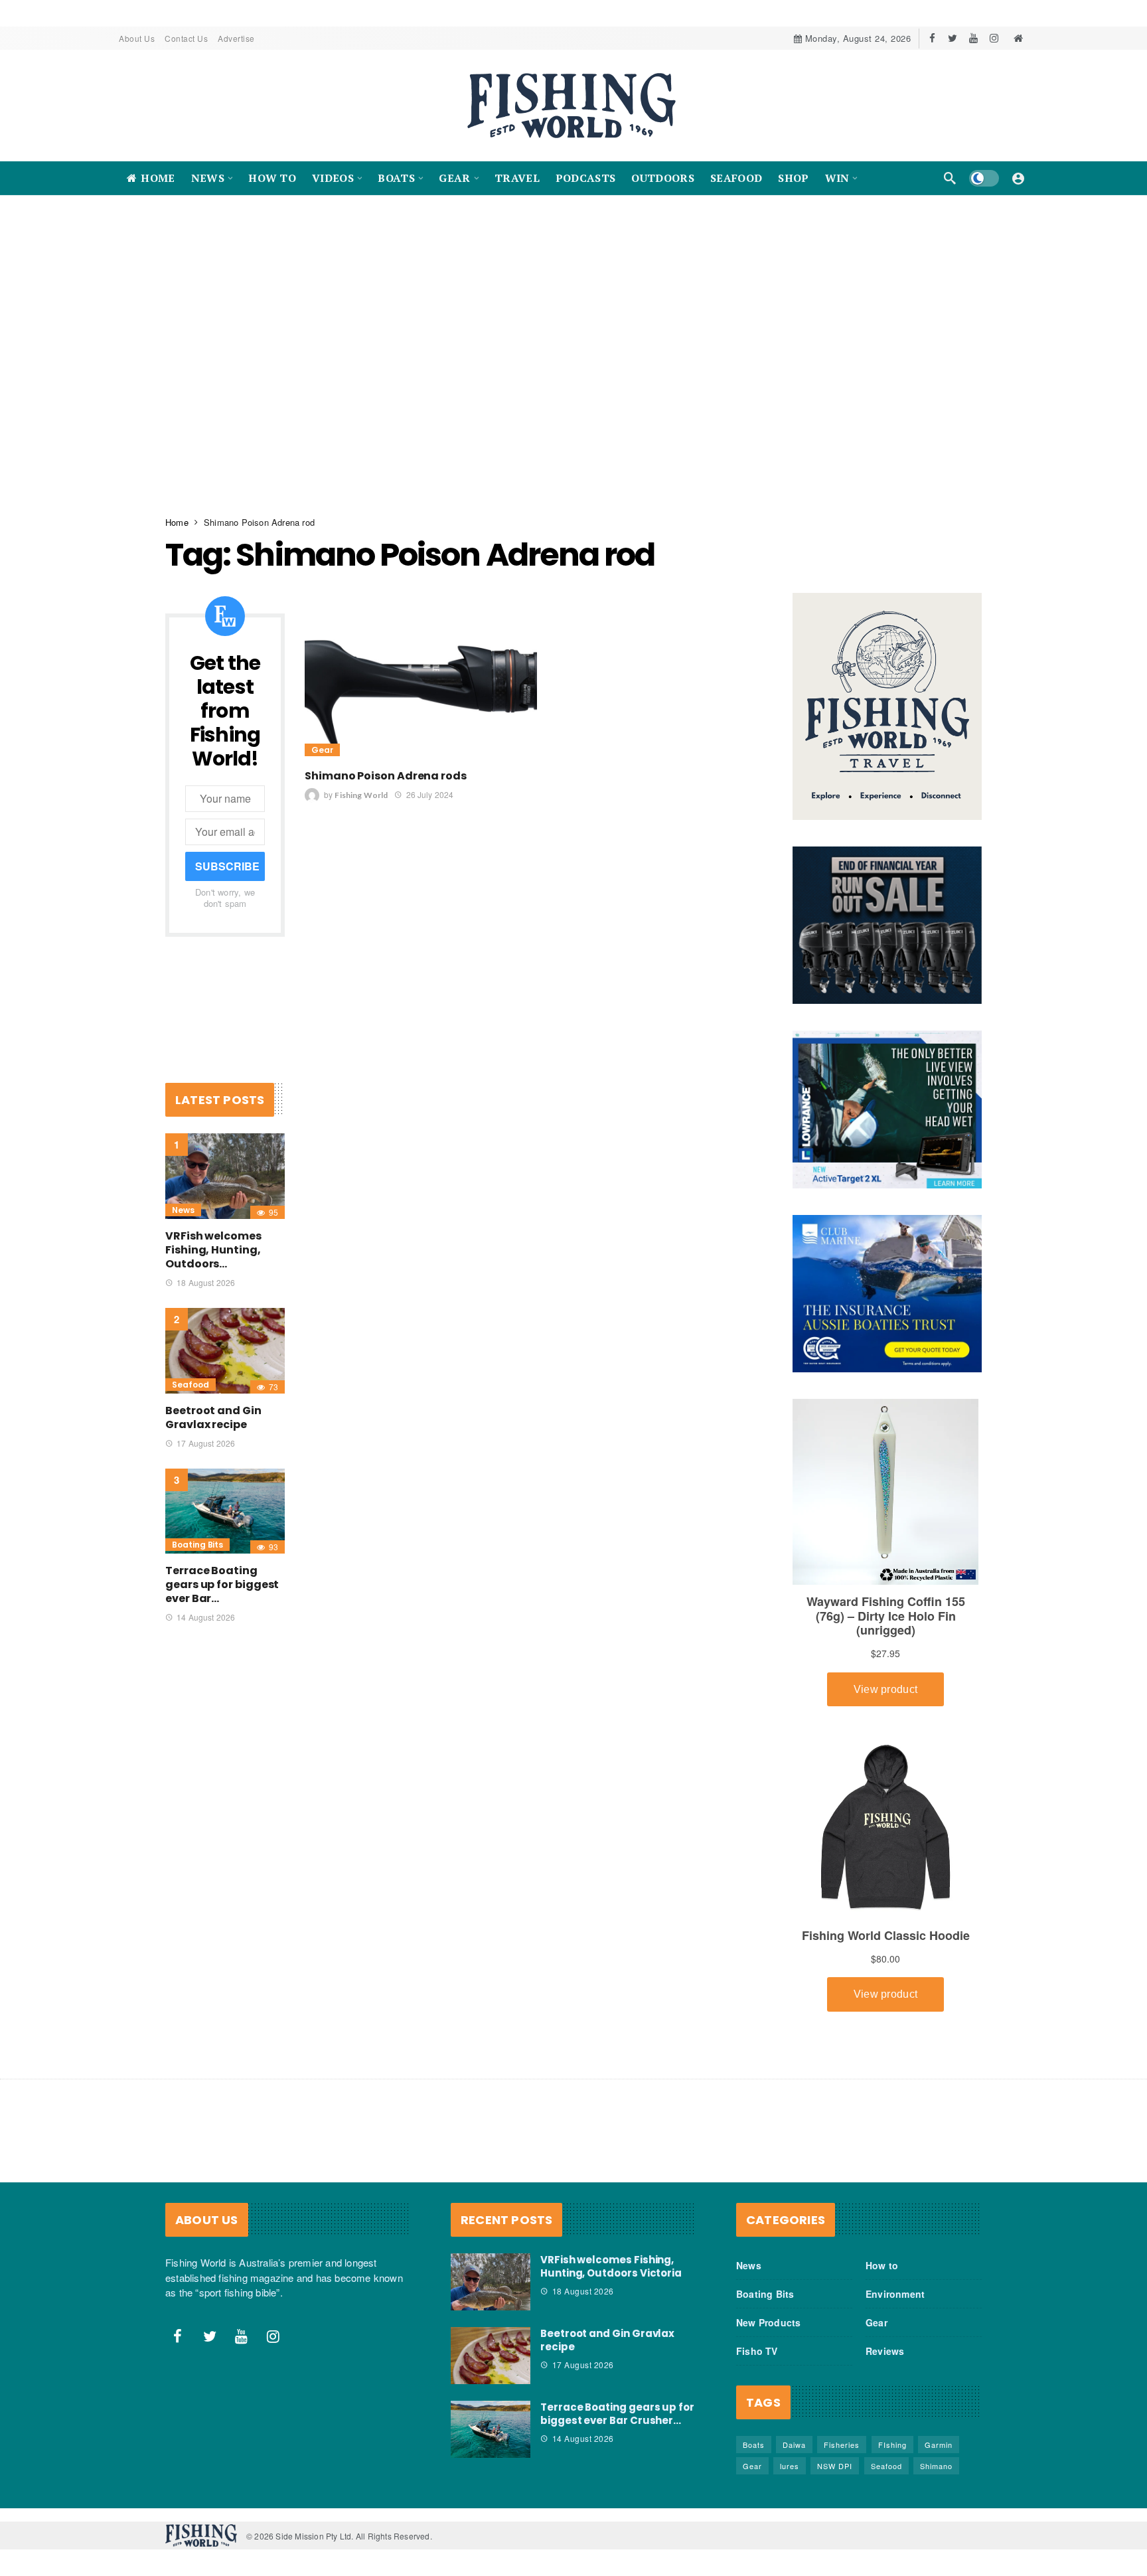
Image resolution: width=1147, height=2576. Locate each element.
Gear (322, 750)
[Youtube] (973, 38)
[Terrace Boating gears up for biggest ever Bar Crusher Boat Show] (225, 1511)
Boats (754, 2445)
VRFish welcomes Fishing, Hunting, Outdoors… (213, 1250)
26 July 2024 (430, 794)
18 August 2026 (206, 1282)
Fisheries (842, 2445)
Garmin (939, 2445)
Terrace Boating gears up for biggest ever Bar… (222, 1584)
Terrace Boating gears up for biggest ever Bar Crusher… (617, 2414)
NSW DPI (835, 2466)
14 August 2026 (206, 1617)
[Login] (1018, 178)
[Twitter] (953, 38)
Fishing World (361, 795)
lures (790, 2466)
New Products (768, 2322)
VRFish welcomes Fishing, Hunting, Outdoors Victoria (611, 2266)
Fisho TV (757, 2351)
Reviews (885, 2351)
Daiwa (794, 2445)
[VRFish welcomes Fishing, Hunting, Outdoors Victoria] (225, 1176)
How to (882, 2265)
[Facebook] (932, 38)
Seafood (191, 1385)
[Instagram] (994, 38)
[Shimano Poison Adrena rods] (421, 676)
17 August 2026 (206, 1443)
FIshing (892, 2445)
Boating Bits (197, 1545)
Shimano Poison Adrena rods (386, 776)
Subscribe (227, 866)
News (183, 1210)
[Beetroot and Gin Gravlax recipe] (225, 1351)
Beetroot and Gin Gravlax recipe (213, 1417)
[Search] (950, 178)
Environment (895, 2294)
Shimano (936, 2466)
